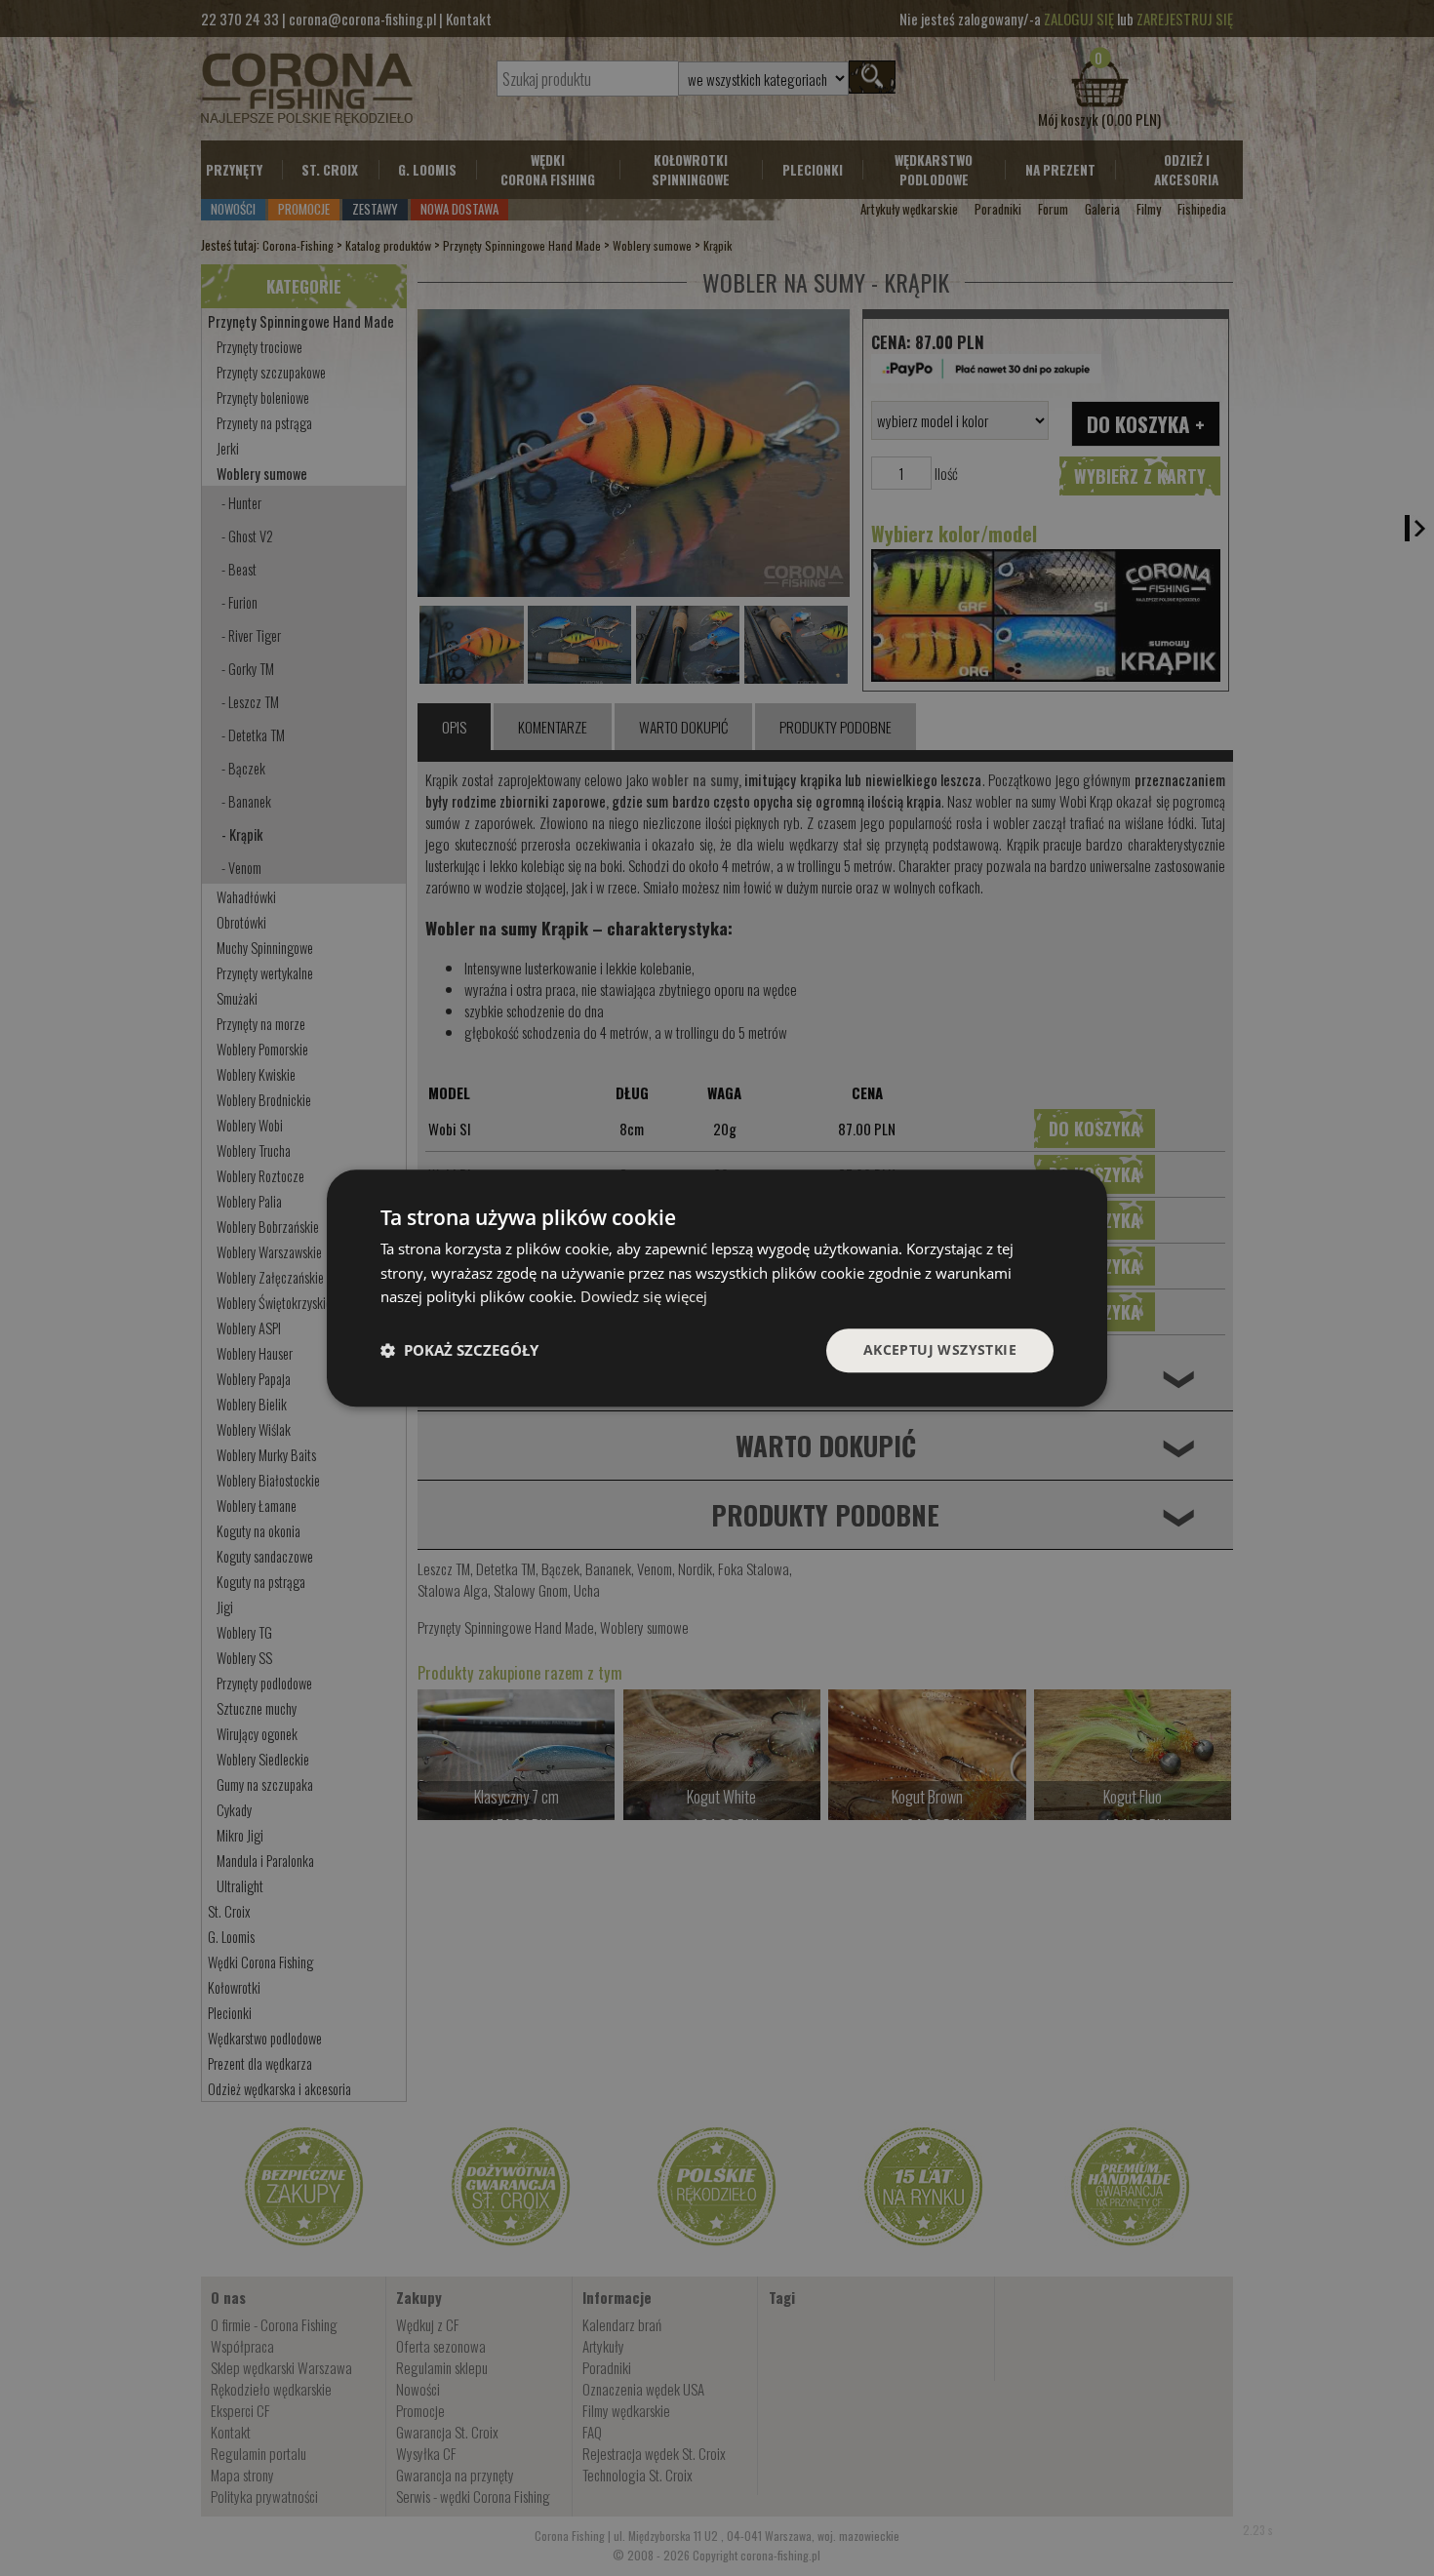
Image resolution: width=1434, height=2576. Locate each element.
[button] (459, 1351)
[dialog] (717, 1288)
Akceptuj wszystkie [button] (940, 1349)
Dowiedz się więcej (644, 1297)
